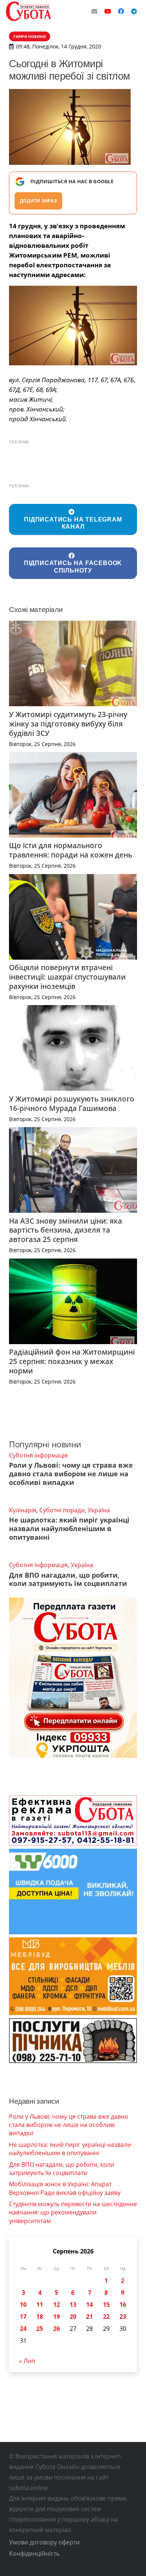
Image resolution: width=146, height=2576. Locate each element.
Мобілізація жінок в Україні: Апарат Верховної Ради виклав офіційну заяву (65, 2188)
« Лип (27, 2361)
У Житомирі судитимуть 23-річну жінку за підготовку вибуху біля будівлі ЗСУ (68, 724)
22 (106, 2317)
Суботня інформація (38, 1455)
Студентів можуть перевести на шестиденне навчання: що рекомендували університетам (73, 2212)
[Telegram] (134, 11)
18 (40, 2317)
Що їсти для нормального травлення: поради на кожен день (71, 850)
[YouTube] (108, 11)
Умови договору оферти (44, 2542)
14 (89, 2305)
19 (57, 2317)
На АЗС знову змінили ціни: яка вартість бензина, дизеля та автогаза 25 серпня (66, 1230)
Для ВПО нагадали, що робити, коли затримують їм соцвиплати (68, 1579)
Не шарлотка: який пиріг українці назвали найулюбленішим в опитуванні (69, 1528)
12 (57, 2305)
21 (89, 2317)
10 (23, 2305)
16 (123, 2305)
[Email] (94, 11)
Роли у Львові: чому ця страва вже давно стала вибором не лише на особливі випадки (71, 1474)
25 (40, 2329)
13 (73, 2305)
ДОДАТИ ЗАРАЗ (38, 201)
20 (73, 2317)
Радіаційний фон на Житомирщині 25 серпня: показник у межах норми (72, 1361)
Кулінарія (23, 1510)
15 (106, 2305)
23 (123, 2317)
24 (23, 2329)
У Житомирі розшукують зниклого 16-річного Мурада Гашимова (72, 1103)
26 (57, 2329)
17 (23, 2317)
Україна (99, 1510)
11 (40, 2305)
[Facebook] (121, 11)
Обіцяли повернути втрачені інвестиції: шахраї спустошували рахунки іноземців (67, 977)
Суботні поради (62, 1510)
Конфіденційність (34, 2553)
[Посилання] (28, 11)
